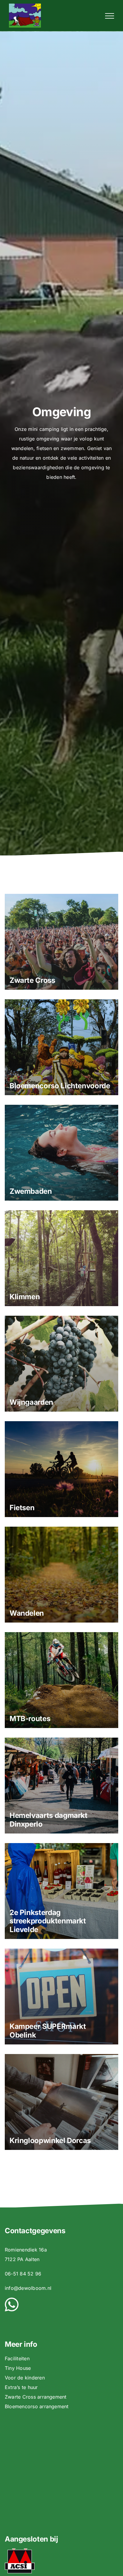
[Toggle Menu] (110, 16)
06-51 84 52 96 (23, 2274)
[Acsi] (20, 2551)
